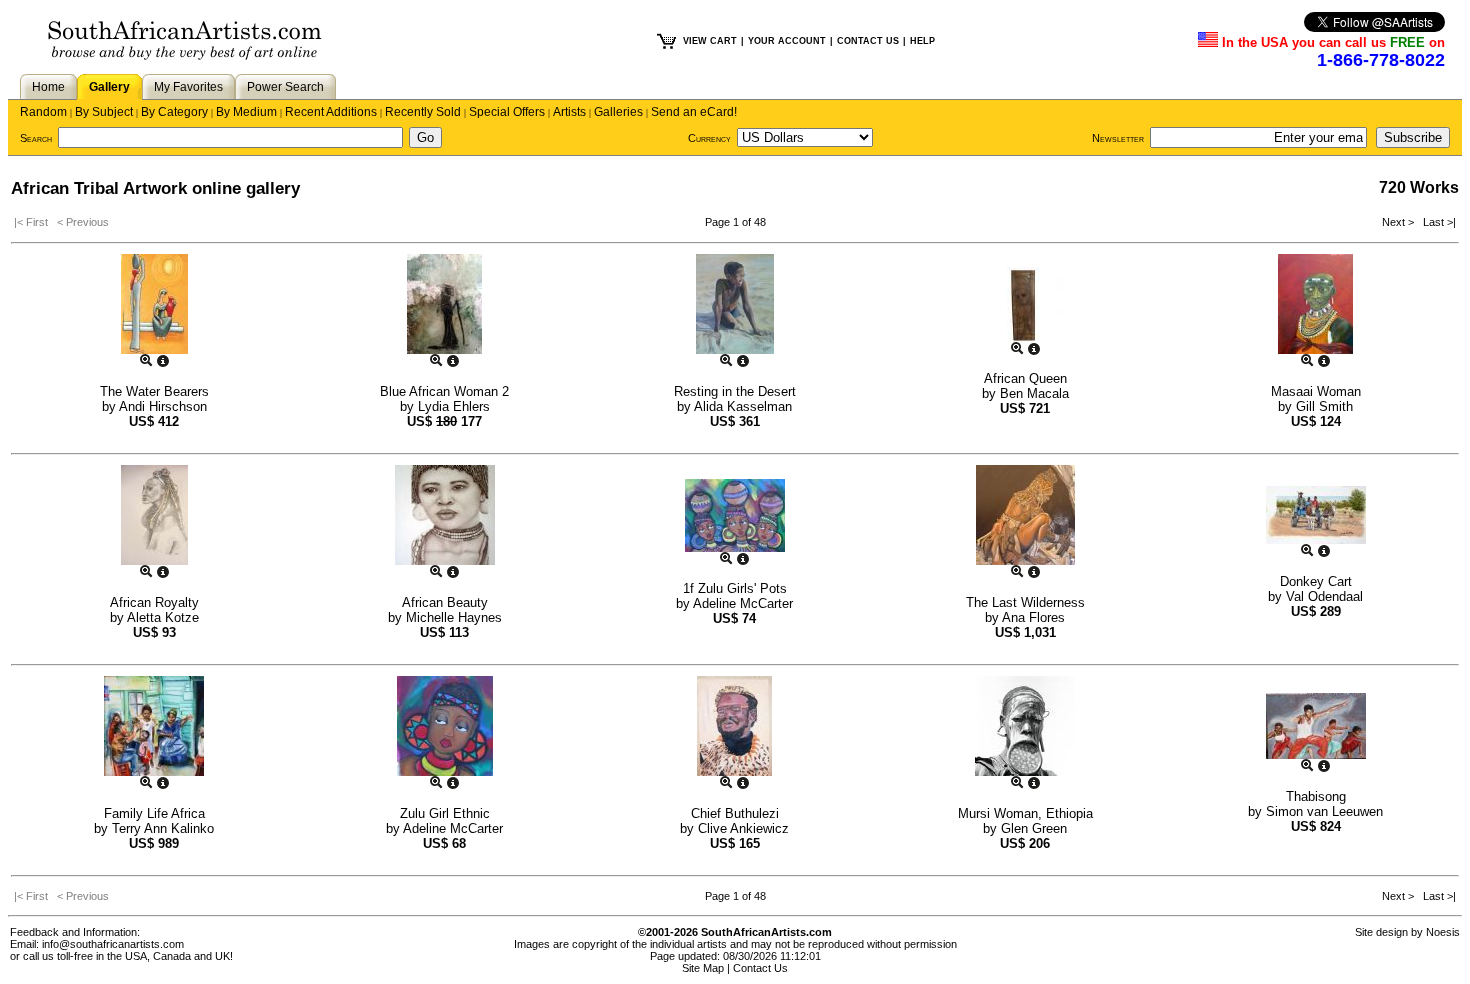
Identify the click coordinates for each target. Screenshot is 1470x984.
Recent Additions (331, 112)
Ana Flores (1033, 617)
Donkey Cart (1316, 581)
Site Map (703, 968)
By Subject (104, 112)
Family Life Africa (154, 813)
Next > (1399, 222)
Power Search (285, 87)
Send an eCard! (694, 112)
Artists (569, 112)
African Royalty (154, 602)
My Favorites (188, 87)
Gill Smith (1324, 406)
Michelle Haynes (454, 617)
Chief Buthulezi (735, 813)
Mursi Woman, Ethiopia (1025, 813)
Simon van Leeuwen (1324, 811)
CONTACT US (868, 41)
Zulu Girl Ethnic (445, 813)
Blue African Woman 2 (444, 391)
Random (43, 112)
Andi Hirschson (163, 406)
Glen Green (1034, 828)
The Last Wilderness (1025, 602)
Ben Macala (1034, 393)
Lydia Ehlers (454, 406)
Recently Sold (423, 112)
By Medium (246, 112)
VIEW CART (710, 41)
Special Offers (507, 112)
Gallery (109, 87)
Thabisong (1316, 796)
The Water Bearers (154, 391)
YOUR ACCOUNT (787, 41)
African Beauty (445, 602)
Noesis (1443, 932)
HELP (922, 41)
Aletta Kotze (163, 617)
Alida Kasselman (743, 406)
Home (48, 87)
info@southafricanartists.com (113, 944)
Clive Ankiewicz (743, 828)
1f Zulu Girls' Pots (735, 588)
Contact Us (760, 968)
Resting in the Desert (735, 391)
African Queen (1025, 378)
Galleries (618, 112)
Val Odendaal (1324, 596)
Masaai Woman (1316, 391)
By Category (174, 112)
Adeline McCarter (743, 603)
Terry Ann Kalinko (163, 828)
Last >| (1436, 222)
